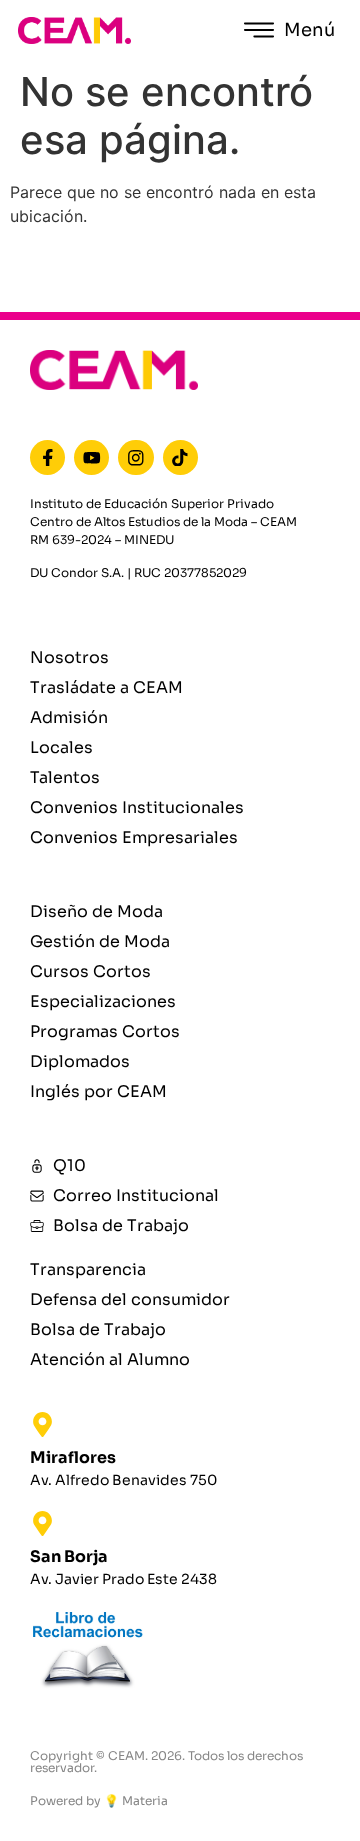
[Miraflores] (42, 1424)
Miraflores (73, 1457)
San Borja (69, 1556)
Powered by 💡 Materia (99, 1800)
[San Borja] (42, 1523)
